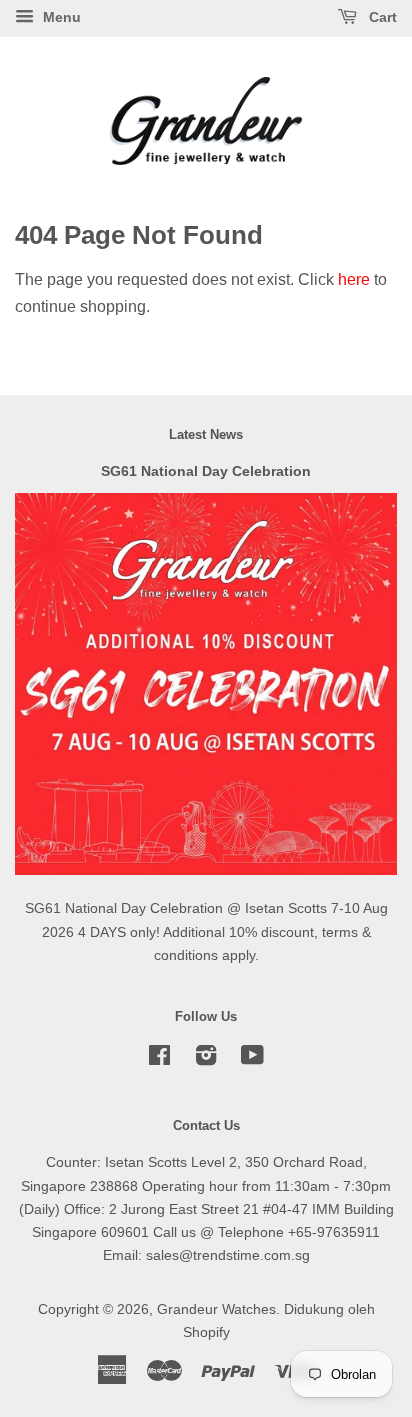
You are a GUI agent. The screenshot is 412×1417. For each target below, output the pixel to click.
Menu (60, 17)
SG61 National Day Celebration (206, 471)
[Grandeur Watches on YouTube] (252, 1059)
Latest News (206, 434)
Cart (381, 17)
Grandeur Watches (216, 1309)
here (354, 279)
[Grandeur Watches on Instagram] (206, 1059)
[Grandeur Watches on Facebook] (159, 1059)
